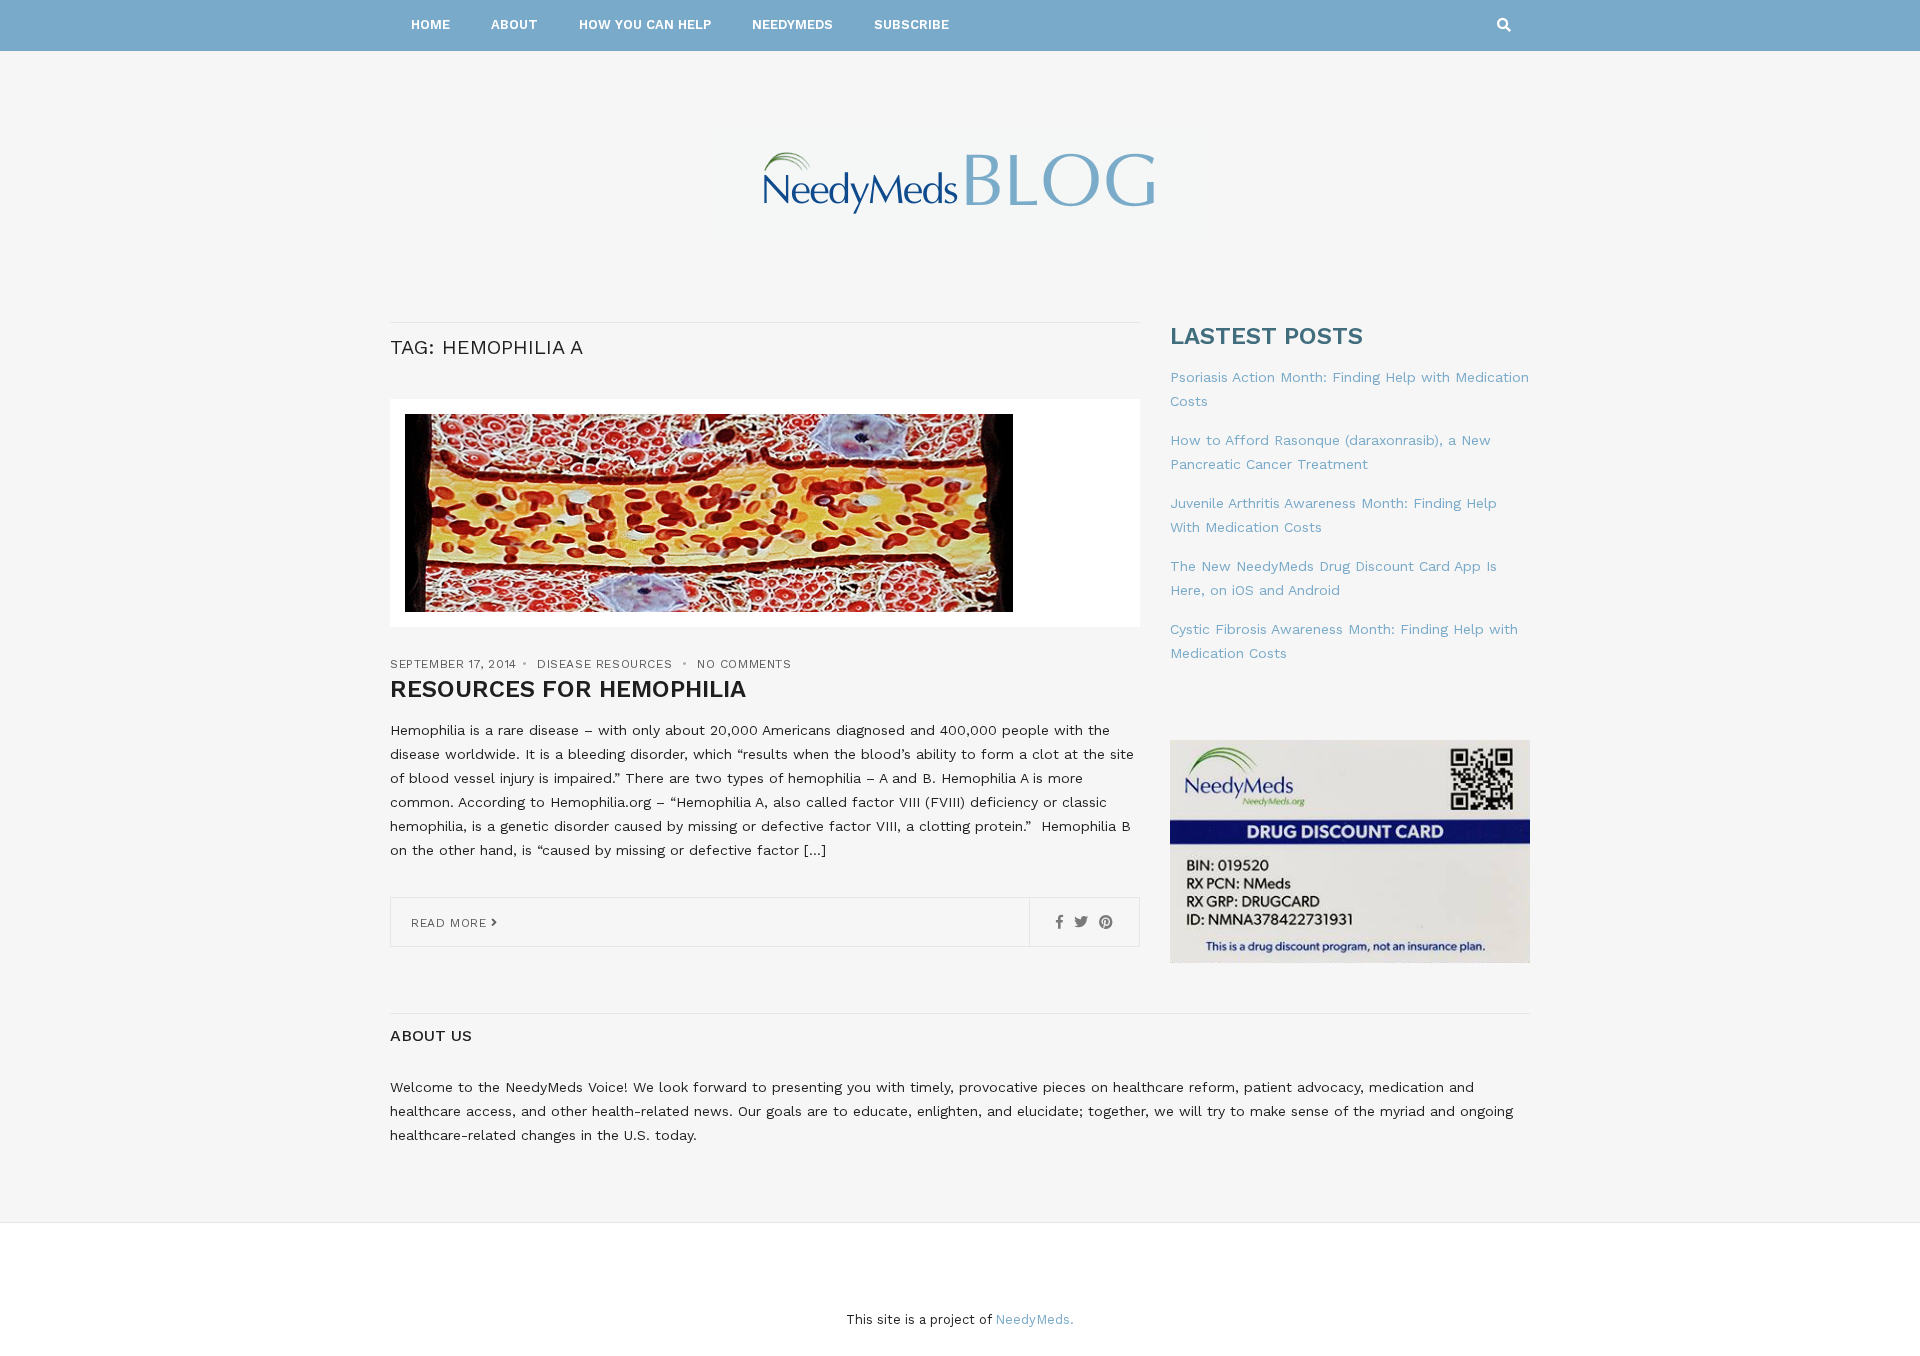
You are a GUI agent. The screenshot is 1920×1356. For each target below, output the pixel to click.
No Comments (744, 664)
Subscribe (911, 24)
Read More (451, 923)
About (514, 24)
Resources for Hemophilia (568, 689)
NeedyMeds (792, 24)
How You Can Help (645, 24)
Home (430, 24)
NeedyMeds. (1034, 1319)
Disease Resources (604, 664)
